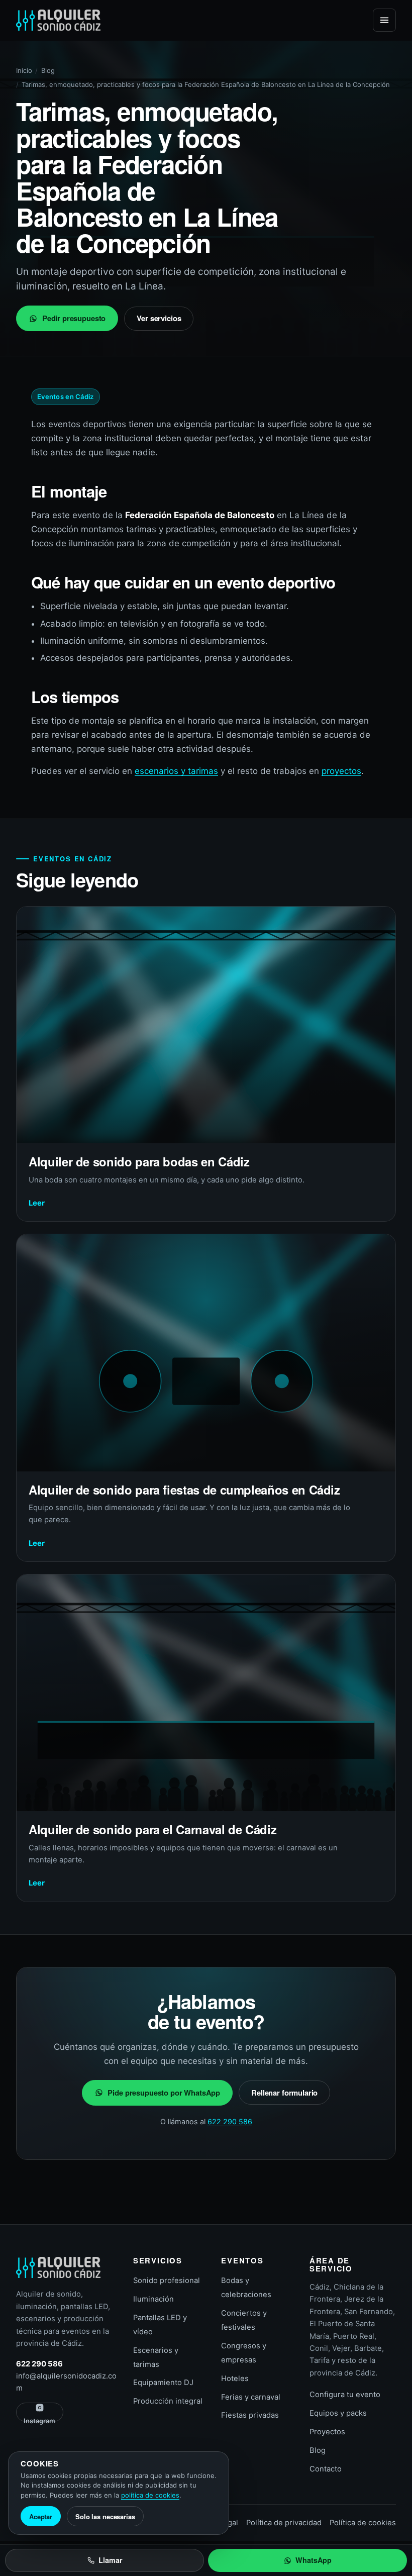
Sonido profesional (167, 2281)
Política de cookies (363, 2523)
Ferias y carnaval (251, 2397)
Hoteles (235, 2379)
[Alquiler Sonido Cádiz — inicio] (58, 20)
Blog (48, 70)
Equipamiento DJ (163, 2383)
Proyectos (327, 2432)
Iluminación (153, 2299)
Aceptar (41, 2516)
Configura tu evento (345, 2395)
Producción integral (168, 2401)
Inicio (24, 70)
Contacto (326, 2469)
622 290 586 (230, 2121)
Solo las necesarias (105, 2516)
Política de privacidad (284, 2523)
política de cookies (150, 2495)
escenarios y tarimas (176, 771)
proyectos (341, 771)
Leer (37, 1203)
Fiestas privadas (250, 2415)
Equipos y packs (338, 2413)
